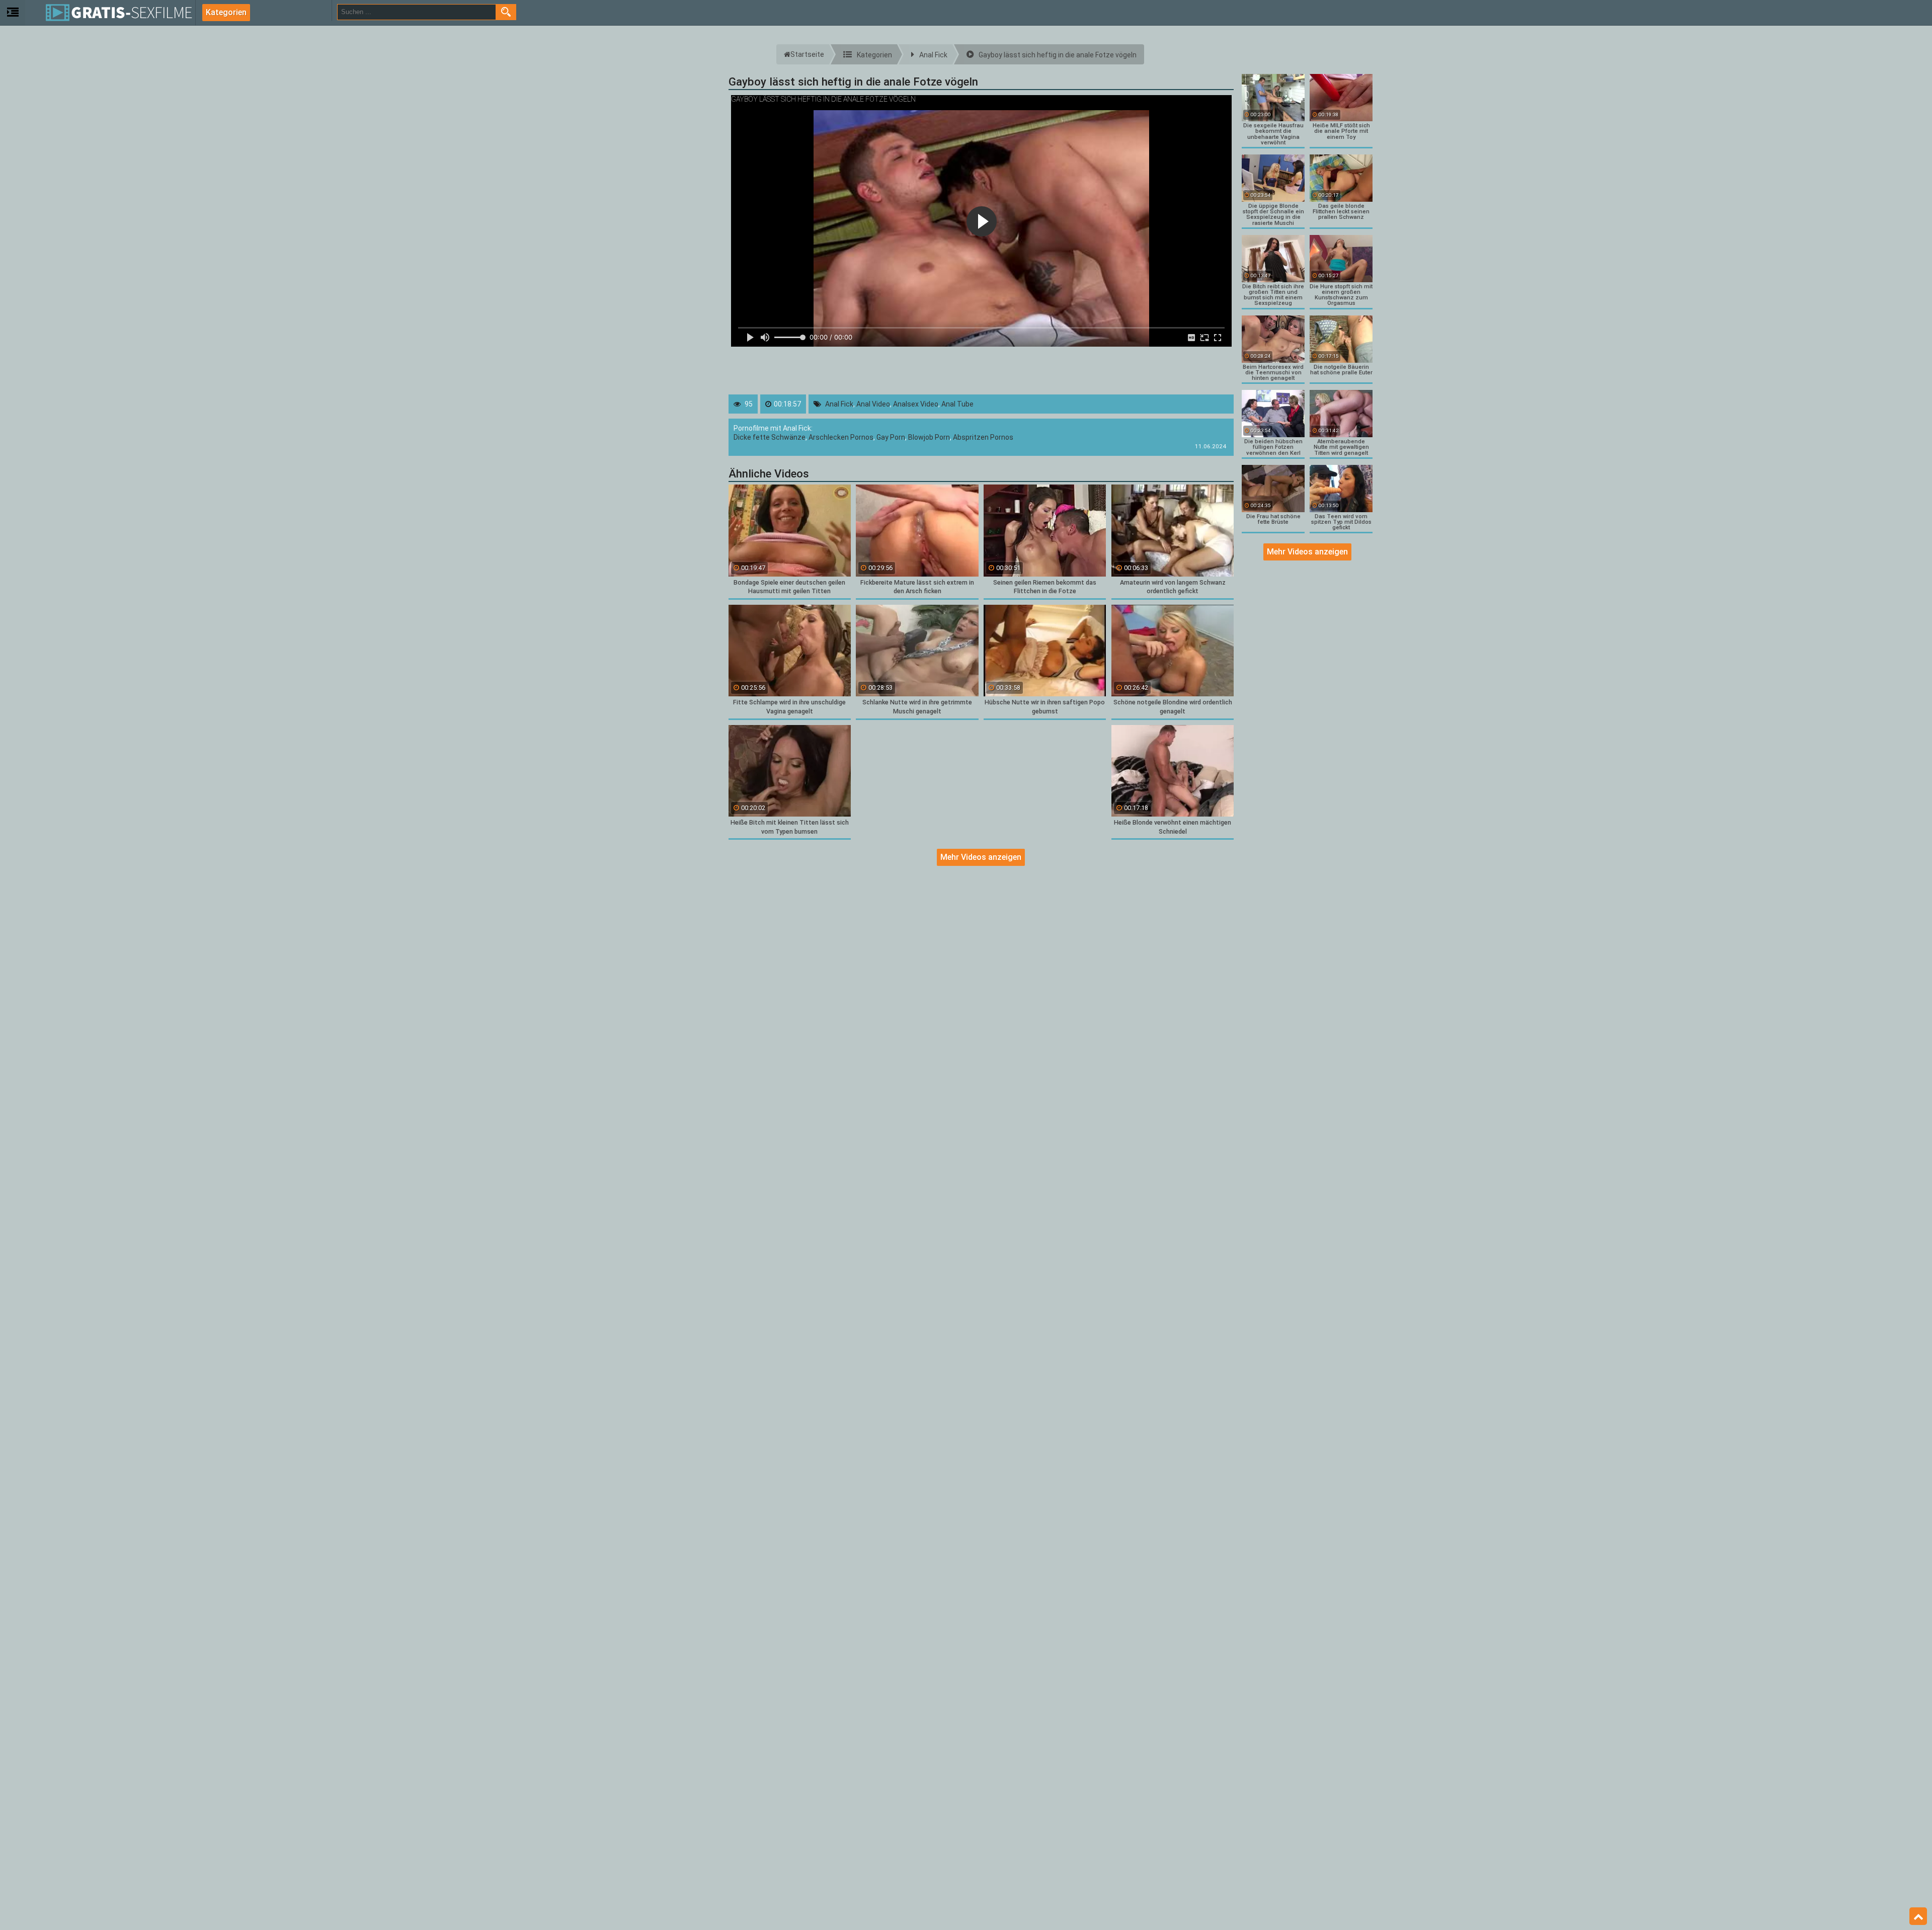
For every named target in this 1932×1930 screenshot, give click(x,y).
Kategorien (226, 12)
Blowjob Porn (929, 437)
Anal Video (873, 404)
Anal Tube (957, 404)
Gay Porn (891, 437)
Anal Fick (839, 404)
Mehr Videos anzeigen (981, 857)
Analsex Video (916, 404)
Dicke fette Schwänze (770, 437)
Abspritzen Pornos (983, 437)
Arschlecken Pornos (841, 437)
